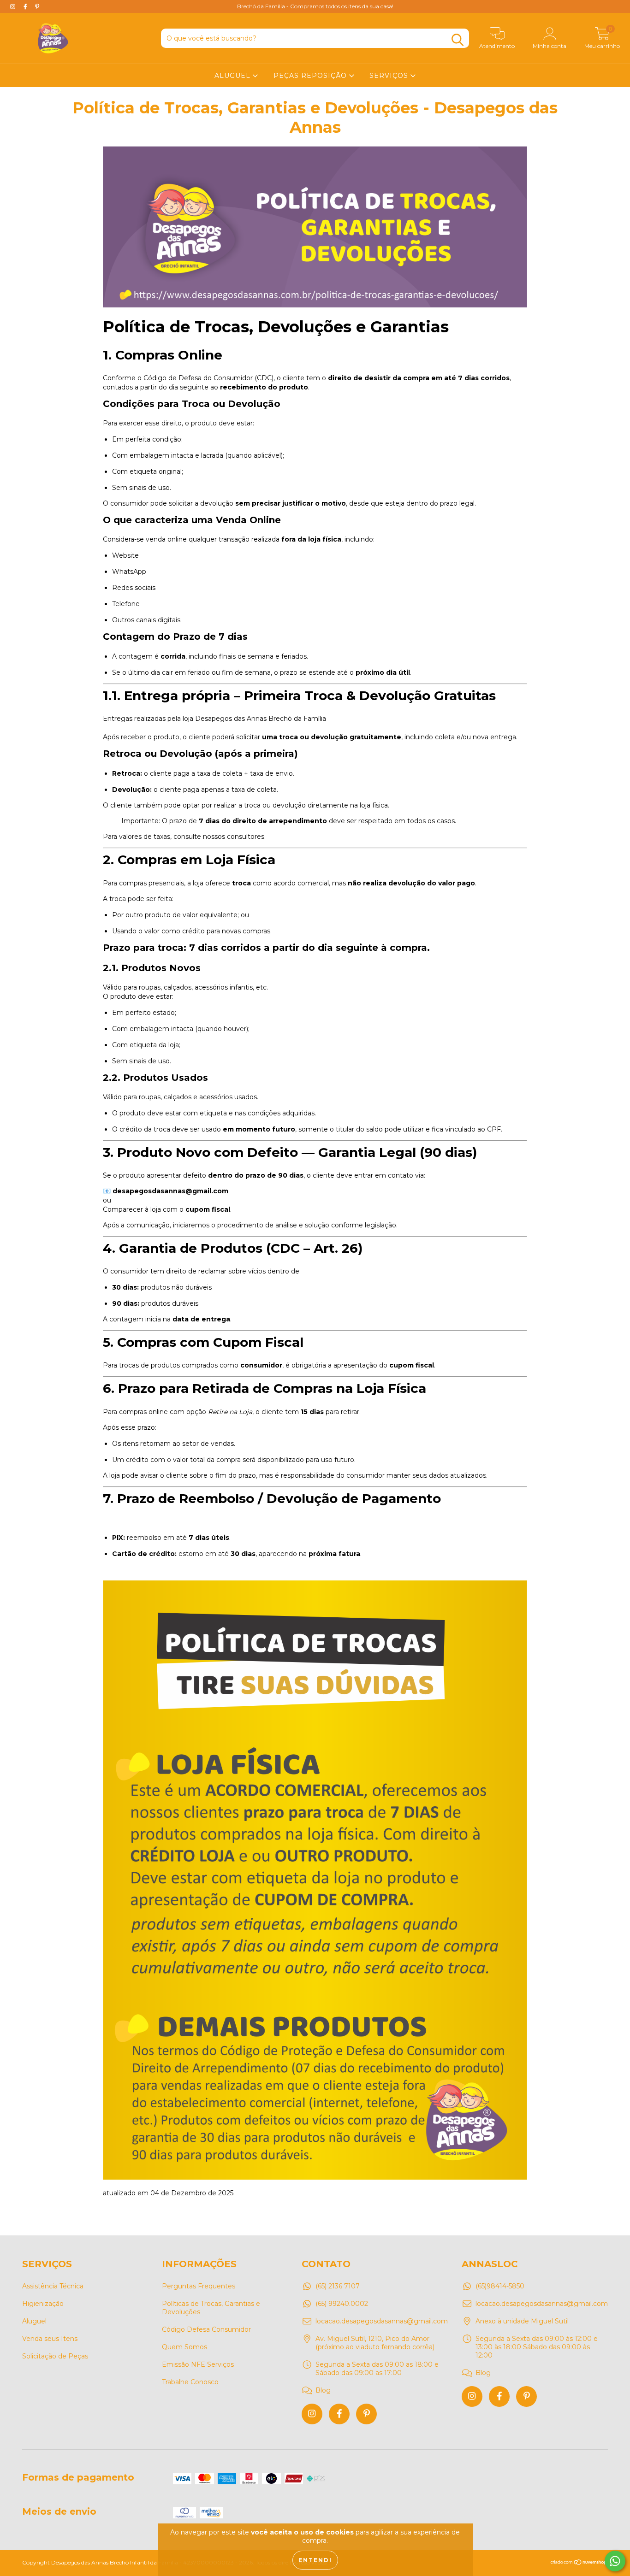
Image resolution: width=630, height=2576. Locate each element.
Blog (323, 2390)
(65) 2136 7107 (338, 2286)
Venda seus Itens (50, 2339)
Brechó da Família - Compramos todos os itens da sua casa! (315, 6)
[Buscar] (458, 40)
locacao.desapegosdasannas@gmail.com (382, 2321)
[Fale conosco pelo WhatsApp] (615, 2561)
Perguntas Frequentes (199, 2286)
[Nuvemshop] (579, 2563)
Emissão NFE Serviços (198, 2364)
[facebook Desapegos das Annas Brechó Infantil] (339, 2414)
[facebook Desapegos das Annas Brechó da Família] (26, 6)
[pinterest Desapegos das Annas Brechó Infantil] (366, 2414)
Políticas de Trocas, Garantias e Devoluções (211, 2308)
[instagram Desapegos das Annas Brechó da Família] (14, 6)
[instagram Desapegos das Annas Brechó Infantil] (312, 2414)
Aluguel (34, 2321)
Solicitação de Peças (55, 2356)
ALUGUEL (234, 76)
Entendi (315, 2560)
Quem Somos (184, 2347)
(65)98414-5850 (500, 2286)
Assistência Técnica (53, 2286)
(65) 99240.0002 (342, 2304)
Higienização (43, 2304)
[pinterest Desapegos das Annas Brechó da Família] (37, 6)
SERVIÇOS (390, 76)
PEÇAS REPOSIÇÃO (311, 76)
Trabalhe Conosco (190, 2382)
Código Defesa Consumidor (206, 2329)
